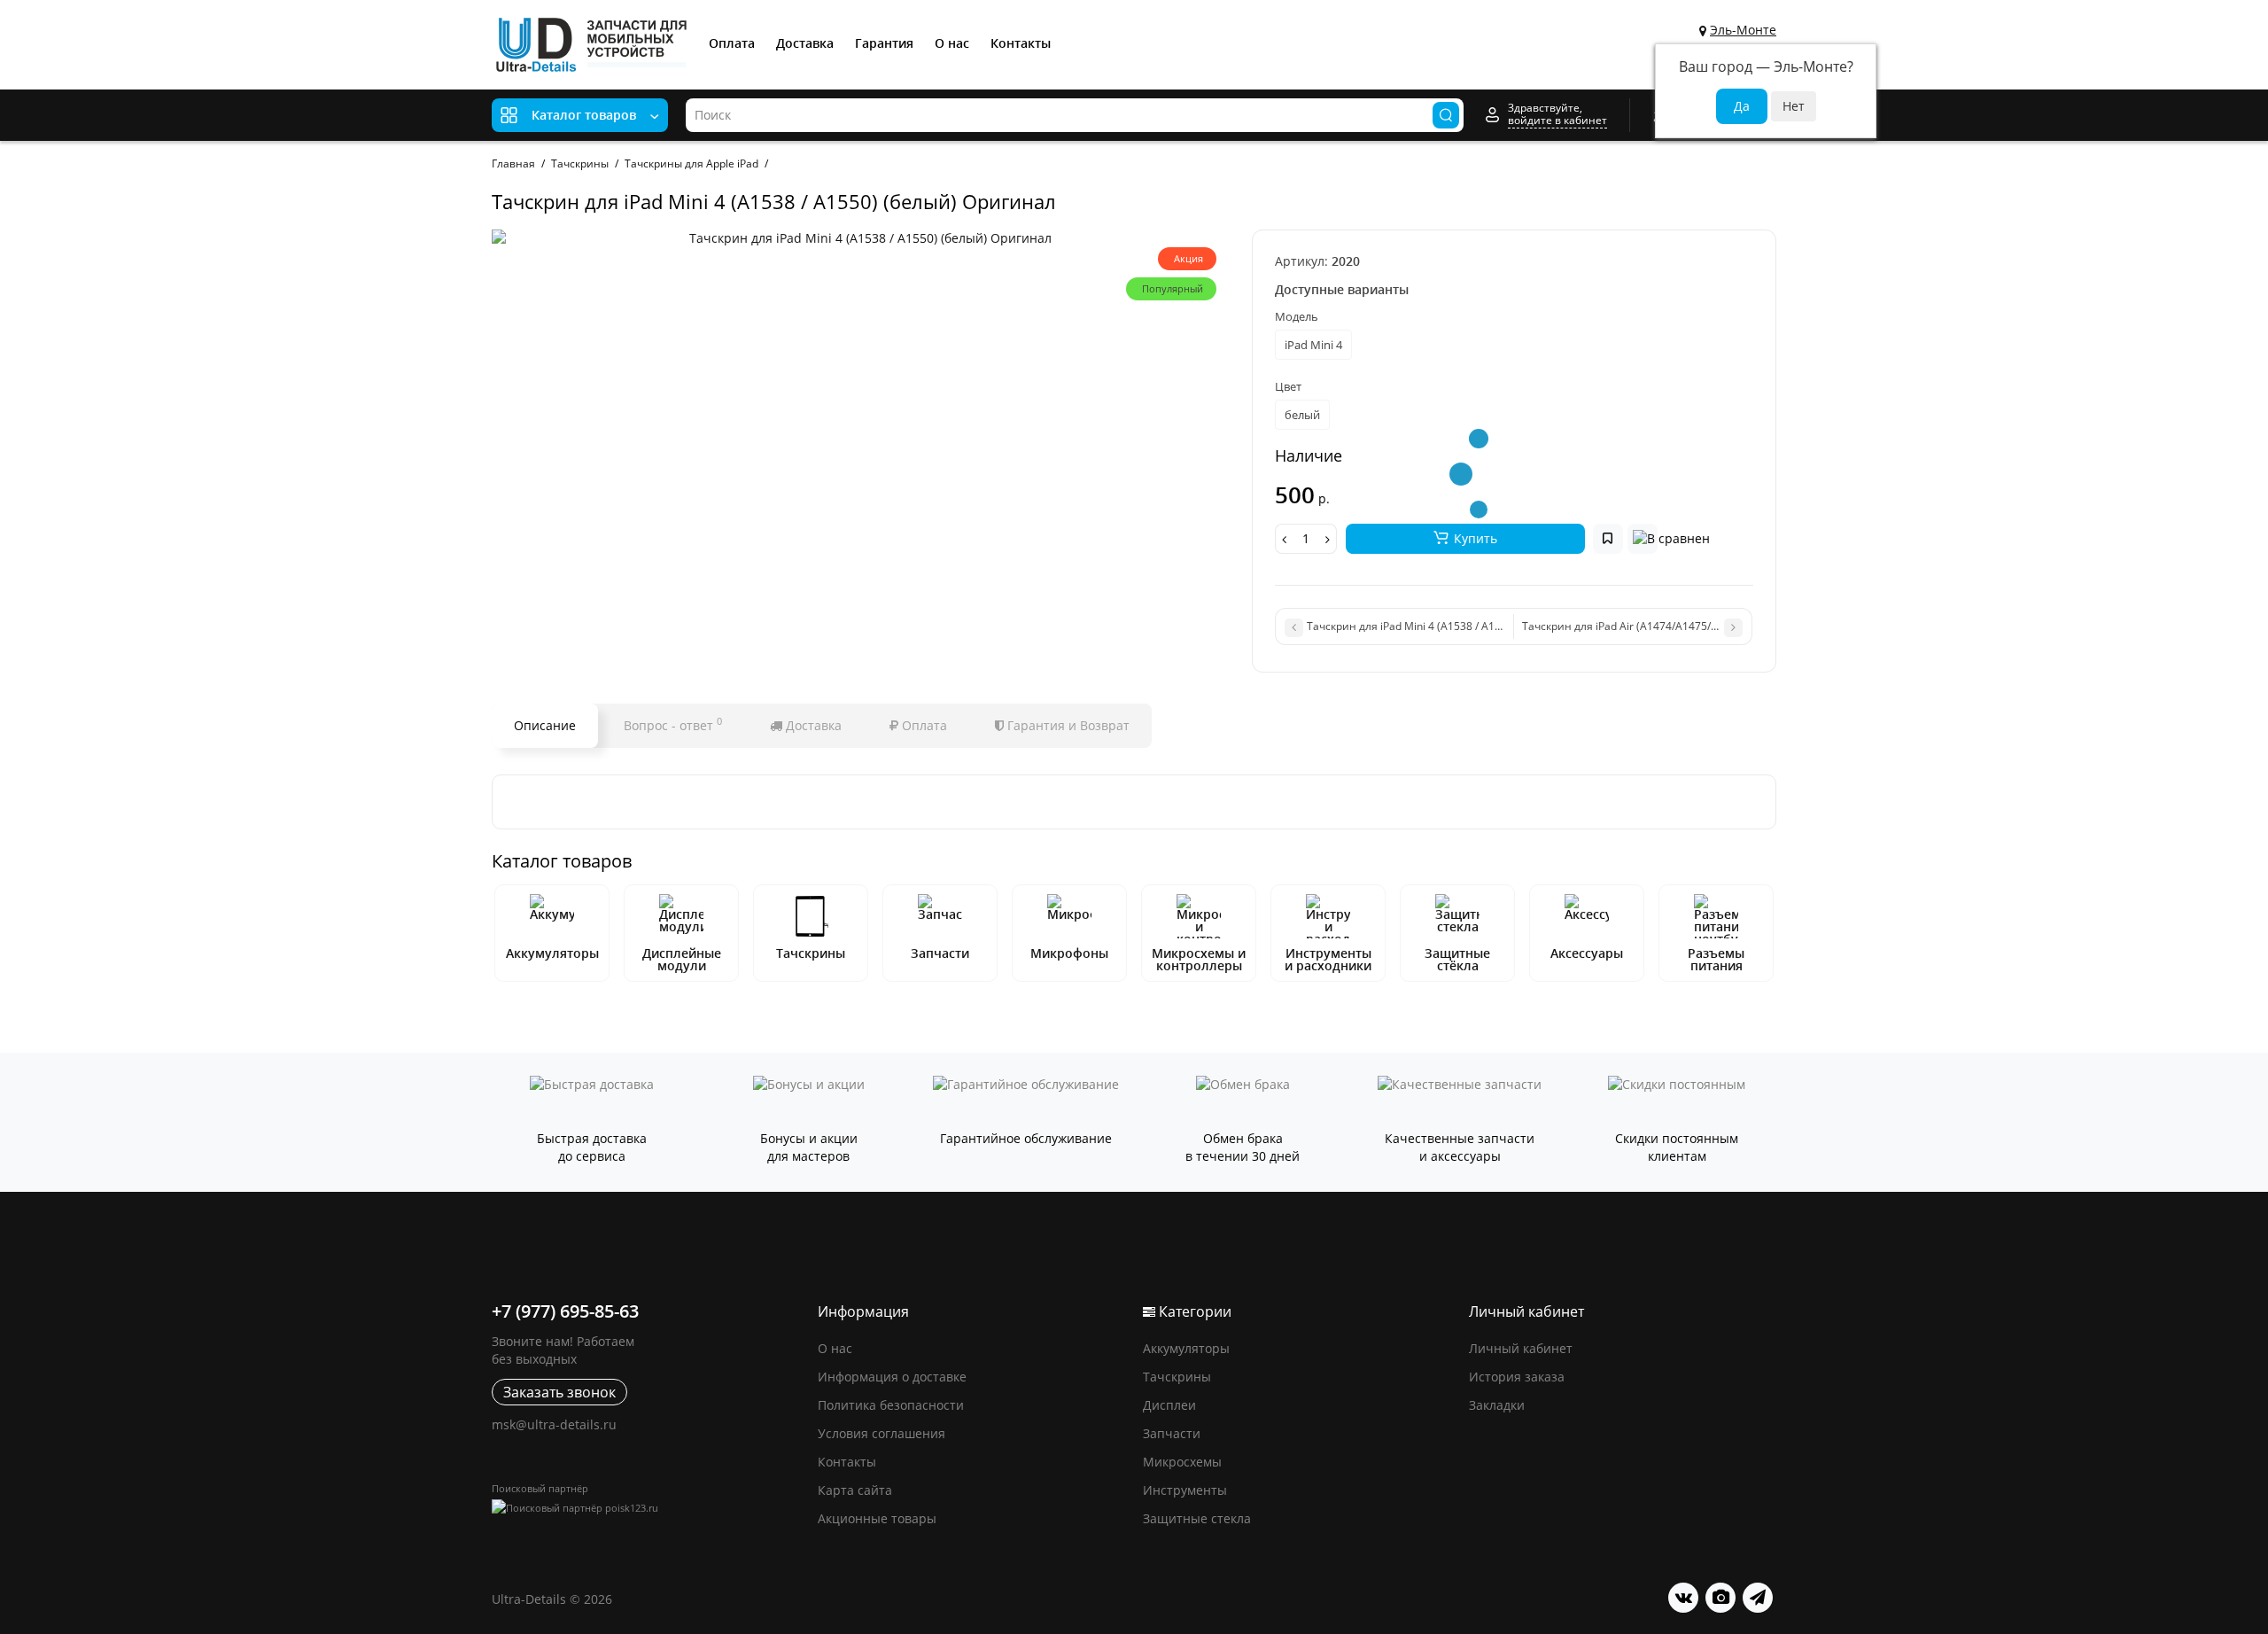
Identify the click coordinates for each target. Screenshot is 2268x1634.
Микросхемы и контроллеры (1199, 959)
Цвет (1288, 386)
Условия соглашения (882, 1433)
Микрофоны (1069, 953)
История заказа (1517, 1377)
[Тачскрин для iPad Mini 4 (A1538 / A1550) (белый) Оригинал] (863, 238)
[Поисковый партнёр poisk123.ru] (646, 1508)
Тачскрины (811, 953)
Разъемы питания (1716, 959)
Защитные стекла (1197, 1518)
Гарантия (884, 43)
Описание (545, 725)
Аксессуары (1587, 953)
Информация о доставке (892, 1377)
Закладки (1497, 1405)
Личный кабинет (1521, 1348)
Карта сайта (855, 1490)
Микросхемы (1182, 1462)
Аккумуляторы (552, 953)
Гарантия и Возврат (1067, 725)
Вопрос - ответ (673, 724)
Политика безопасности (891, 1405)
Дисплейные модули (682, 959)
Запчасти (940, 953)
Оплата (732, 43)
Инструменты (1185, 1490)
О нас (952, 43)
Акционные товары (877, 1518)
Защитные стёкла (1457, 959)
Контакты (1021, 43)
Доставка (805, 43)
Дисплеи (1169, 1405)
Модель (1297, 316)
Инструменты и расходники (1328, 959)
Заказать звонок (559, 1392)
